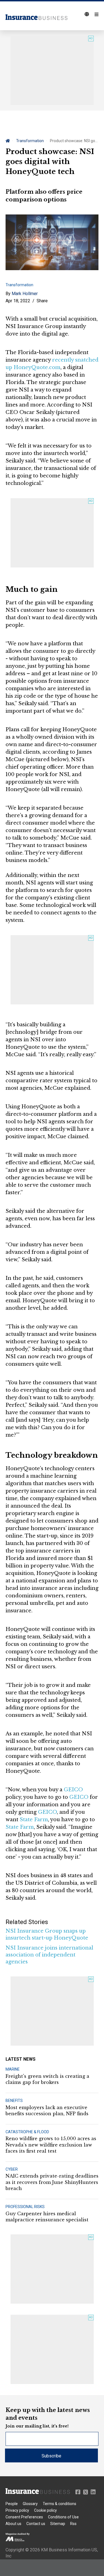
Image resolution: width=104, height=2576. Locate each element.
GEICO (73, 1790)
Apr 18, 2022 (18, 301)
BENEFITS (14, 2101)
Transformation (30, 141)
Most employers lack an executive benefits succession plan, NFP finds (47, 2111)
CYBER (12, 2169)
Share (42, 301)
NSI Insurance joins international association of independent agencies (49, 1955)
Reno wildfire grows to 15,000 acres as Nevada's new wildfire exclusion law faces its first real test (51, 2145)
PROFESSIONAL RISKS (25, 2207)
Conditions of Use (63, 2517)
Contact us (36, 2524)
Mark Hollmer (25, 294)
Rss (73, 2524)
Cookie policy (45, 2510)
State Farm (34, 1820)
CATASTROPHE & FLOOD (27, 2132)
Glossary (30, 2504)
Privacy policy (17, 2510)
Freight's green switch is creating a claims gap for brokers (47, 2079)
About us (13, 2524)
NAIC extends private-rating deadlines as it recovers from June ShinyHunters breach (52, 2182)
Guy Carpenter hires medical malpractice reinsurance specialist (47, 2217)
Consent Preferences (24, 2517)
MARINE (13, 2069)
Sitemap (58, 2524)
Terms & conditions (59, 2504)
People (12, 2504)
